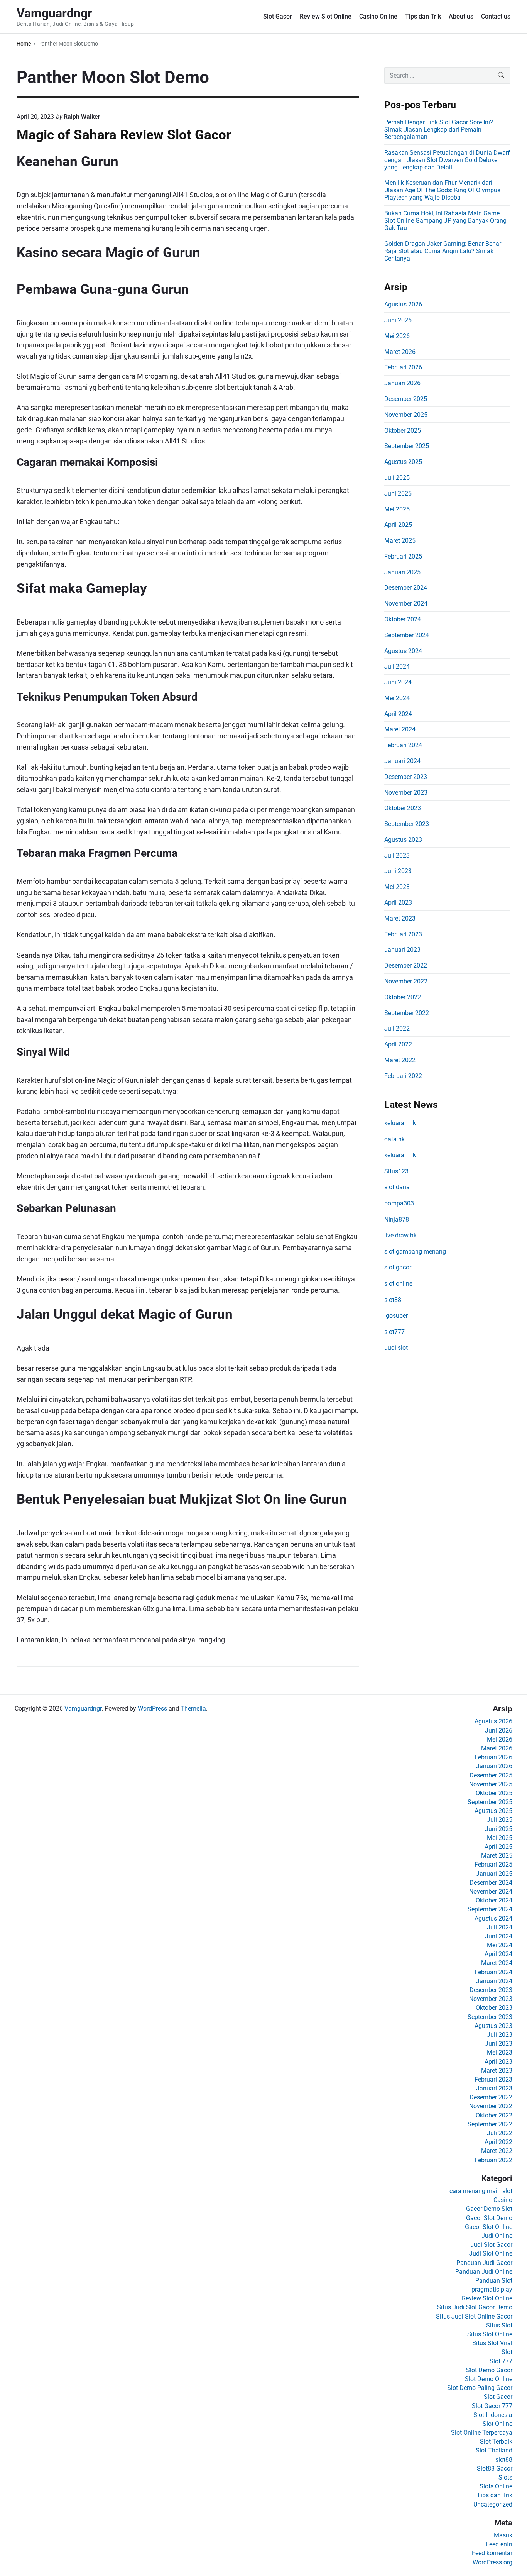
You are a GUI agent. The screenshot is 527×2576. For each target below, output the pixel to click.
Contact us (496, 16)
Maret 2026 (400, 352)
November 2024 (406, 603)
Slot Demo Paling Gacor (480, 2388)
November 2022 (406, 981)
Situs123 (396, 1171)
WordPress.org (492, 2562)
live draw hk (400, 1235)
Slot (507, 2352)
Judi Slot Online (491, 2254)
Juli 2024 (397, 666)
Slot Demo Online (489, 2379)
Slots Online (496, 2486)
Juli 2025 (397, 478)
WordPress (152, 1709)
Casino (503, 2200)
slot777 (394, 1332)
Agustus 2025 (403, 462)
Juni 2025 (398, 493)
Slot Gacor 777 (492, 2406)
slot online (398, 1284)
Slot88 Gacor (495, 2469)
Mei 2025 (397, 509)
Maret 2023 (400, 918)
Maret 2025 (400, 541)
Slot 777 (501, 2361)
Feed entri (499, 2544)
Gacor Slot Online (489, 2227)
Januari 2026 (402, 383)
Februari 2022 (403, 1076)
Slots (505, 2477)
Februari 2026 (403, 367)
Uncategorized (493, 2504)
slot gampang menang (415, 1252)
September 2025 (407, 446)
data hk (394, 1139)
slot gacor (398, 1267)
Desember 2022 (406, 966)
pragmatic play (492, 2289)
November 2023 (406, 793)
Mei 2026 (397, 336)
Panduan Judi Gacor (484, 2263)
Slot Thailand (494, 2450)
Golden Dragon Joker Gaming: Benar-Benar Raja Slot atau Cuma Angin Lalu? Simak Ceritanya (443, 251)
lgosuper (396, 1316)
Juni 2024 (398, 682)
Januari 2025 (402, 572)
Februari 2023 (403, 934)
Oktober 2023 (403, 808)
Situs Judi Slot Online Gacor (474, 2316)
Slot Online (497, 2424)
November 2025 (406, 415)
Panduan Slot (494, 2281)
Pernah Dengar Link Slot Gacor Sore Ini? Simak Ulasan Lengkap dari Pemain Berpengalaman (439, 129)
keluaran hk (400, 1123)
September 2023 (407, 824)
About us (461, 16)
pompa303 (399, 1203)
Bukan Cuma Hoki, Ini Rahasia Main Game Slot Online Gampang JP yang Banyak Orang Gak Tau (445, 221)
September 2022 (407, 1013)
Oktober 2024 (403, 619)
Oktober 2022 (403, 997)
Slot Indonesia (493, 2415)
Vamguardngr (83, 1709)
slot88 (393, 1300)
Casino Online (378, 16)
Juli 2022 (397, 1028)
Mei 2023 (397, 887)
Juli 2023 (397, 856)
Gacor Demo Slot (489, 2209)
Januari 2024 (402, 761)
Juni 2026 (398, 320)
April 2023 (398, 903)
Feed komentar (492, 2553)
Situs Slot (499, 2325)
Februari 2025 (403, 556)
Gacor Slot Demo (489, 2218)
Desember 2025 (406, 399)
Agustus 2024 (403, 651)
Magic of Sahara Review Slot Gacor (124, 135)
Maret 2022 (400, 1060)
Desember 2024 (406, 588)
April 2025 (398, 525)
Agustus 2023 (403, 840)
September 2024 (407, 635)
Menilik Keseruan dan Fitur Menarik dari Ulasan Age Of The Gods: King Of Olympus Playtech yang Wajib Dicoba (442, 190)
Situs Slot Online (490, 2334)
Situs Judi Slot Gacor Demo (475, 2307)
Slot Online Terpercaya (482, 2433)
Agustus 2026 (403, 304)
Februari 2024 (403, 745)
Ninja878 (397, 1219)
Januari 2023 (402, 950)
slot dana (397, 1187)
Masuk (503, 2535)
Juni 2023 (398, 871)
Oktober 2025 (403, 431)
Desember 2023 (406, 777)
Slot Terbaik (496, 2441)
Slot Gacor (278, 16)
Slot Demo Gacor (489, 2370)
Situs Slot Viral (492, 2343)
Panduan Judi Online (484, 2272)
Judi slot (396, 1348)
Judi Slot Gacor (491, 2245)
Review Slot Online (326, 16)
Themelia (193, 1709)
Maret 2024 (400, 729)
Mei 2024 (397, 698)
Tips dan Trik (423, 16)
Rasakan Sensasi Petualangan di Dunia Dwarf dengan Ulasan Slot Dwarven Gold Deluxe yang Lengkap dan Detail (447, 160)
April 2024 (398, 714)
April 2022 (398, 1044)
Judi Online (497, 2236)
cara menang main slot (481, 2191)
